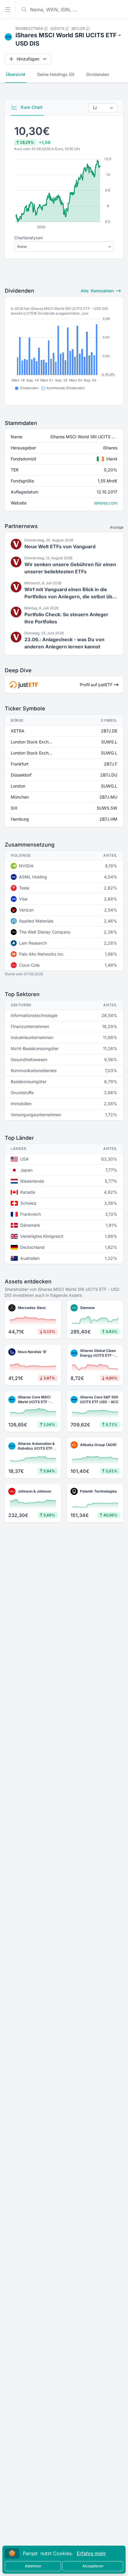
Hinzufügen (28, 59)
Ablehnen (33, 2566)
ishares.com (106, 503)
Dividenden (98, 74)
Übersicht (16, 74)
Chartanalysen (29, 238)
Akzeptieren (93, 2566)
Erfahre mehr (91, 2553)
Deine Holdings (56, 74)
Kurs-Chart (31, 107)
